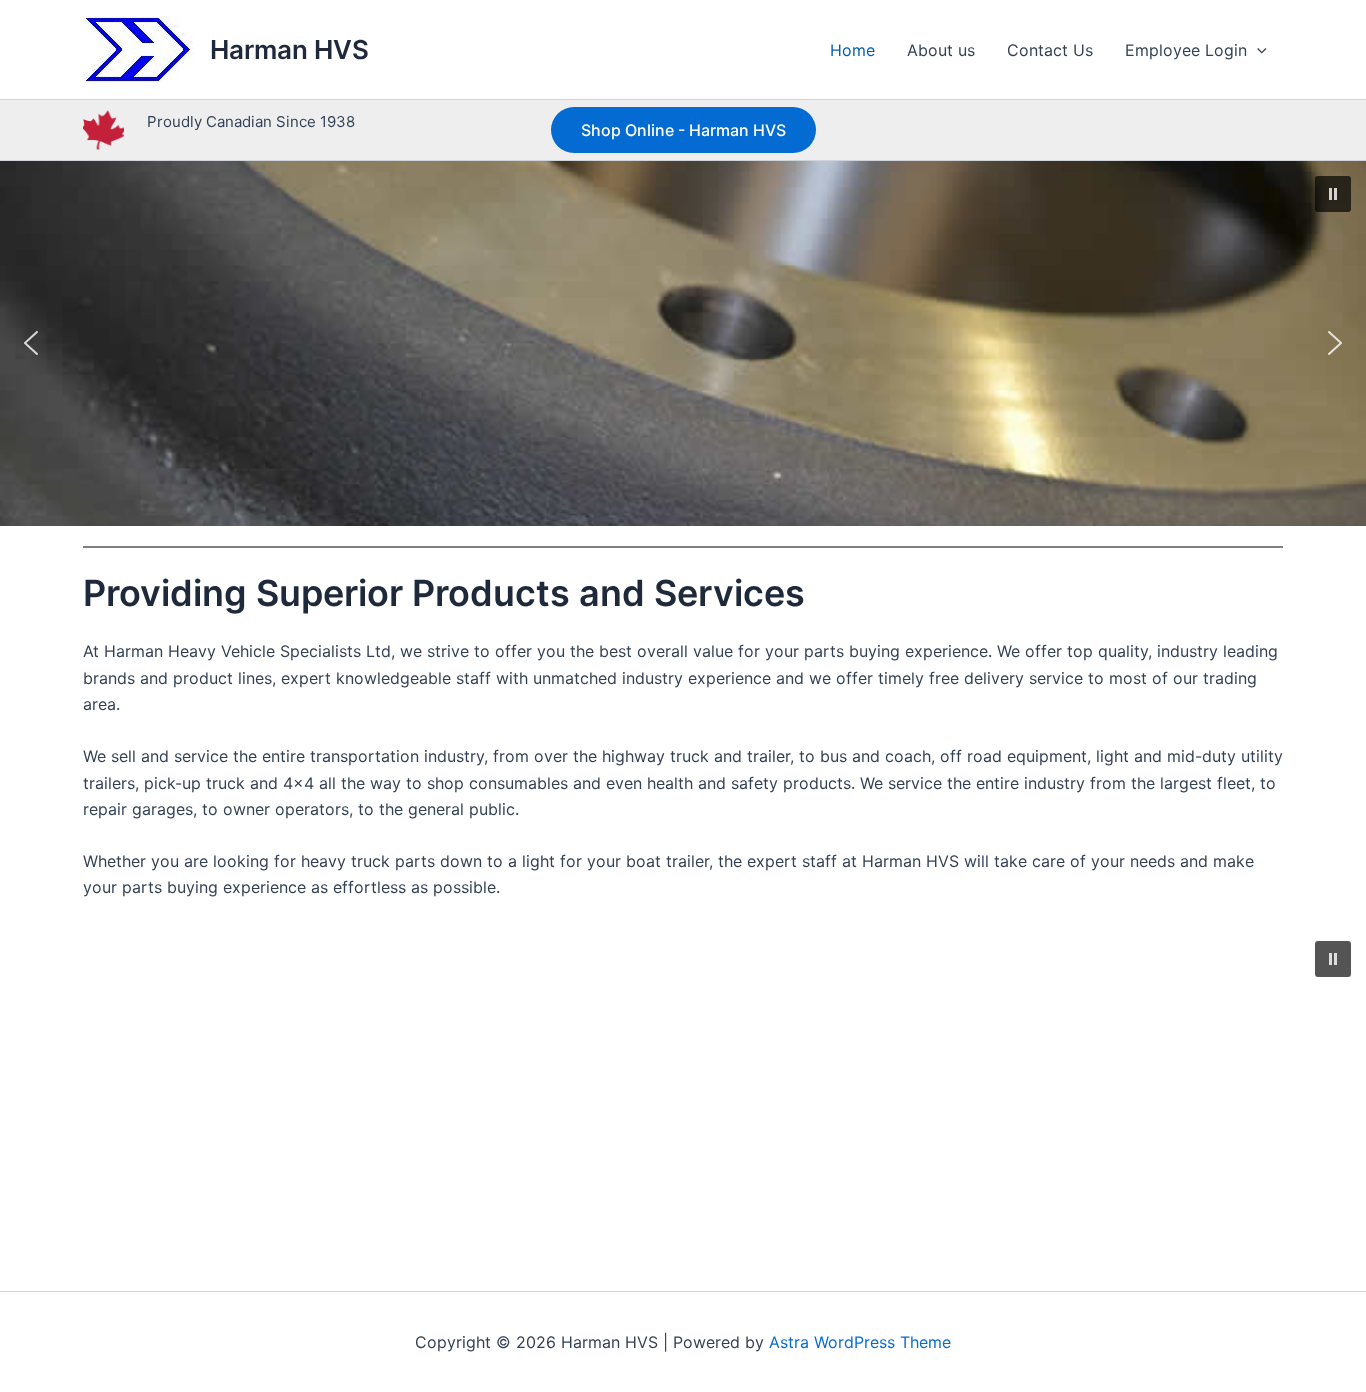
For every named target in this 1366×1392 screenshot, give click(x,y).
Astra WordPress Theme (860, 1342)
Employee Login (1186, 50)
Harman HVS (289, 49)
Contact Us (1050, 50)
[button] (1257, 50)
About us (941, 50)
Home (852, 50)
